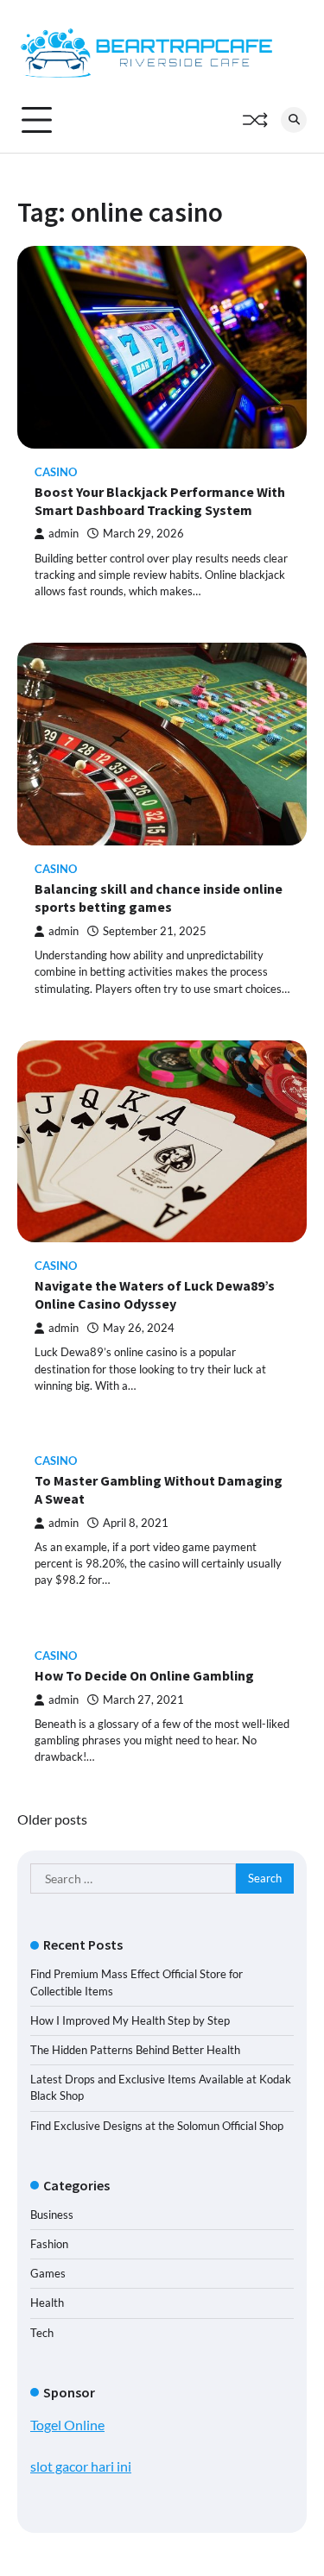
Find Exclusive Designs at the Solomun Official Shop (157, 2126)
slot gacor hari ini (81, 2466)
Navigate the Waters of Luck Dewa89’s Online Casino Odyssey (155, 1294)
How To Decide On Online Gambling (144, 1675)
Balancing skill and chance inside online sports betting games (159, 898)
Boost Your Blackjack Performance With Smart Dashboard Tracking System (160, 501)
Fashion (49, 2244)
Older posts (52, 1819)
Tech (42, 2333)
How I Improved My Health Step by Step (130, 2020)
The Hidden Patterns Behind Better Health (135, 2050)
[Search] (294, 120)
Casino (56, 472)
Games (48, 2273)
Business (52, 2215)
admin (64, 534)
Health (47, 2303)
